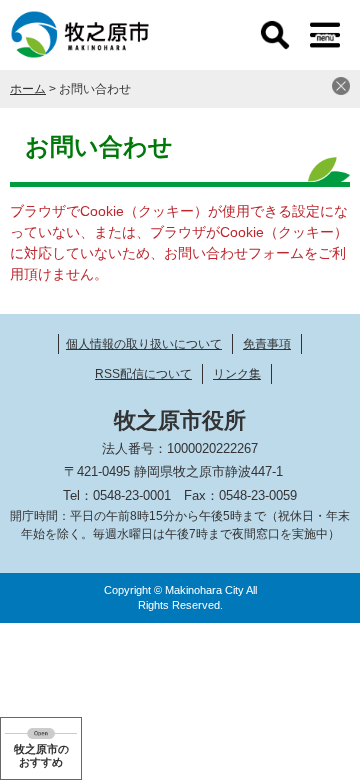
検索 (275, 35)
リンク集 (237, 374)
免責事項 (267, 344)
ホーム (28, 89)
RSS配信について (143, 374)
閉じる (341, 86)
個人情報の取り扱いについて (144, 344)
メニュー (325, 35)
